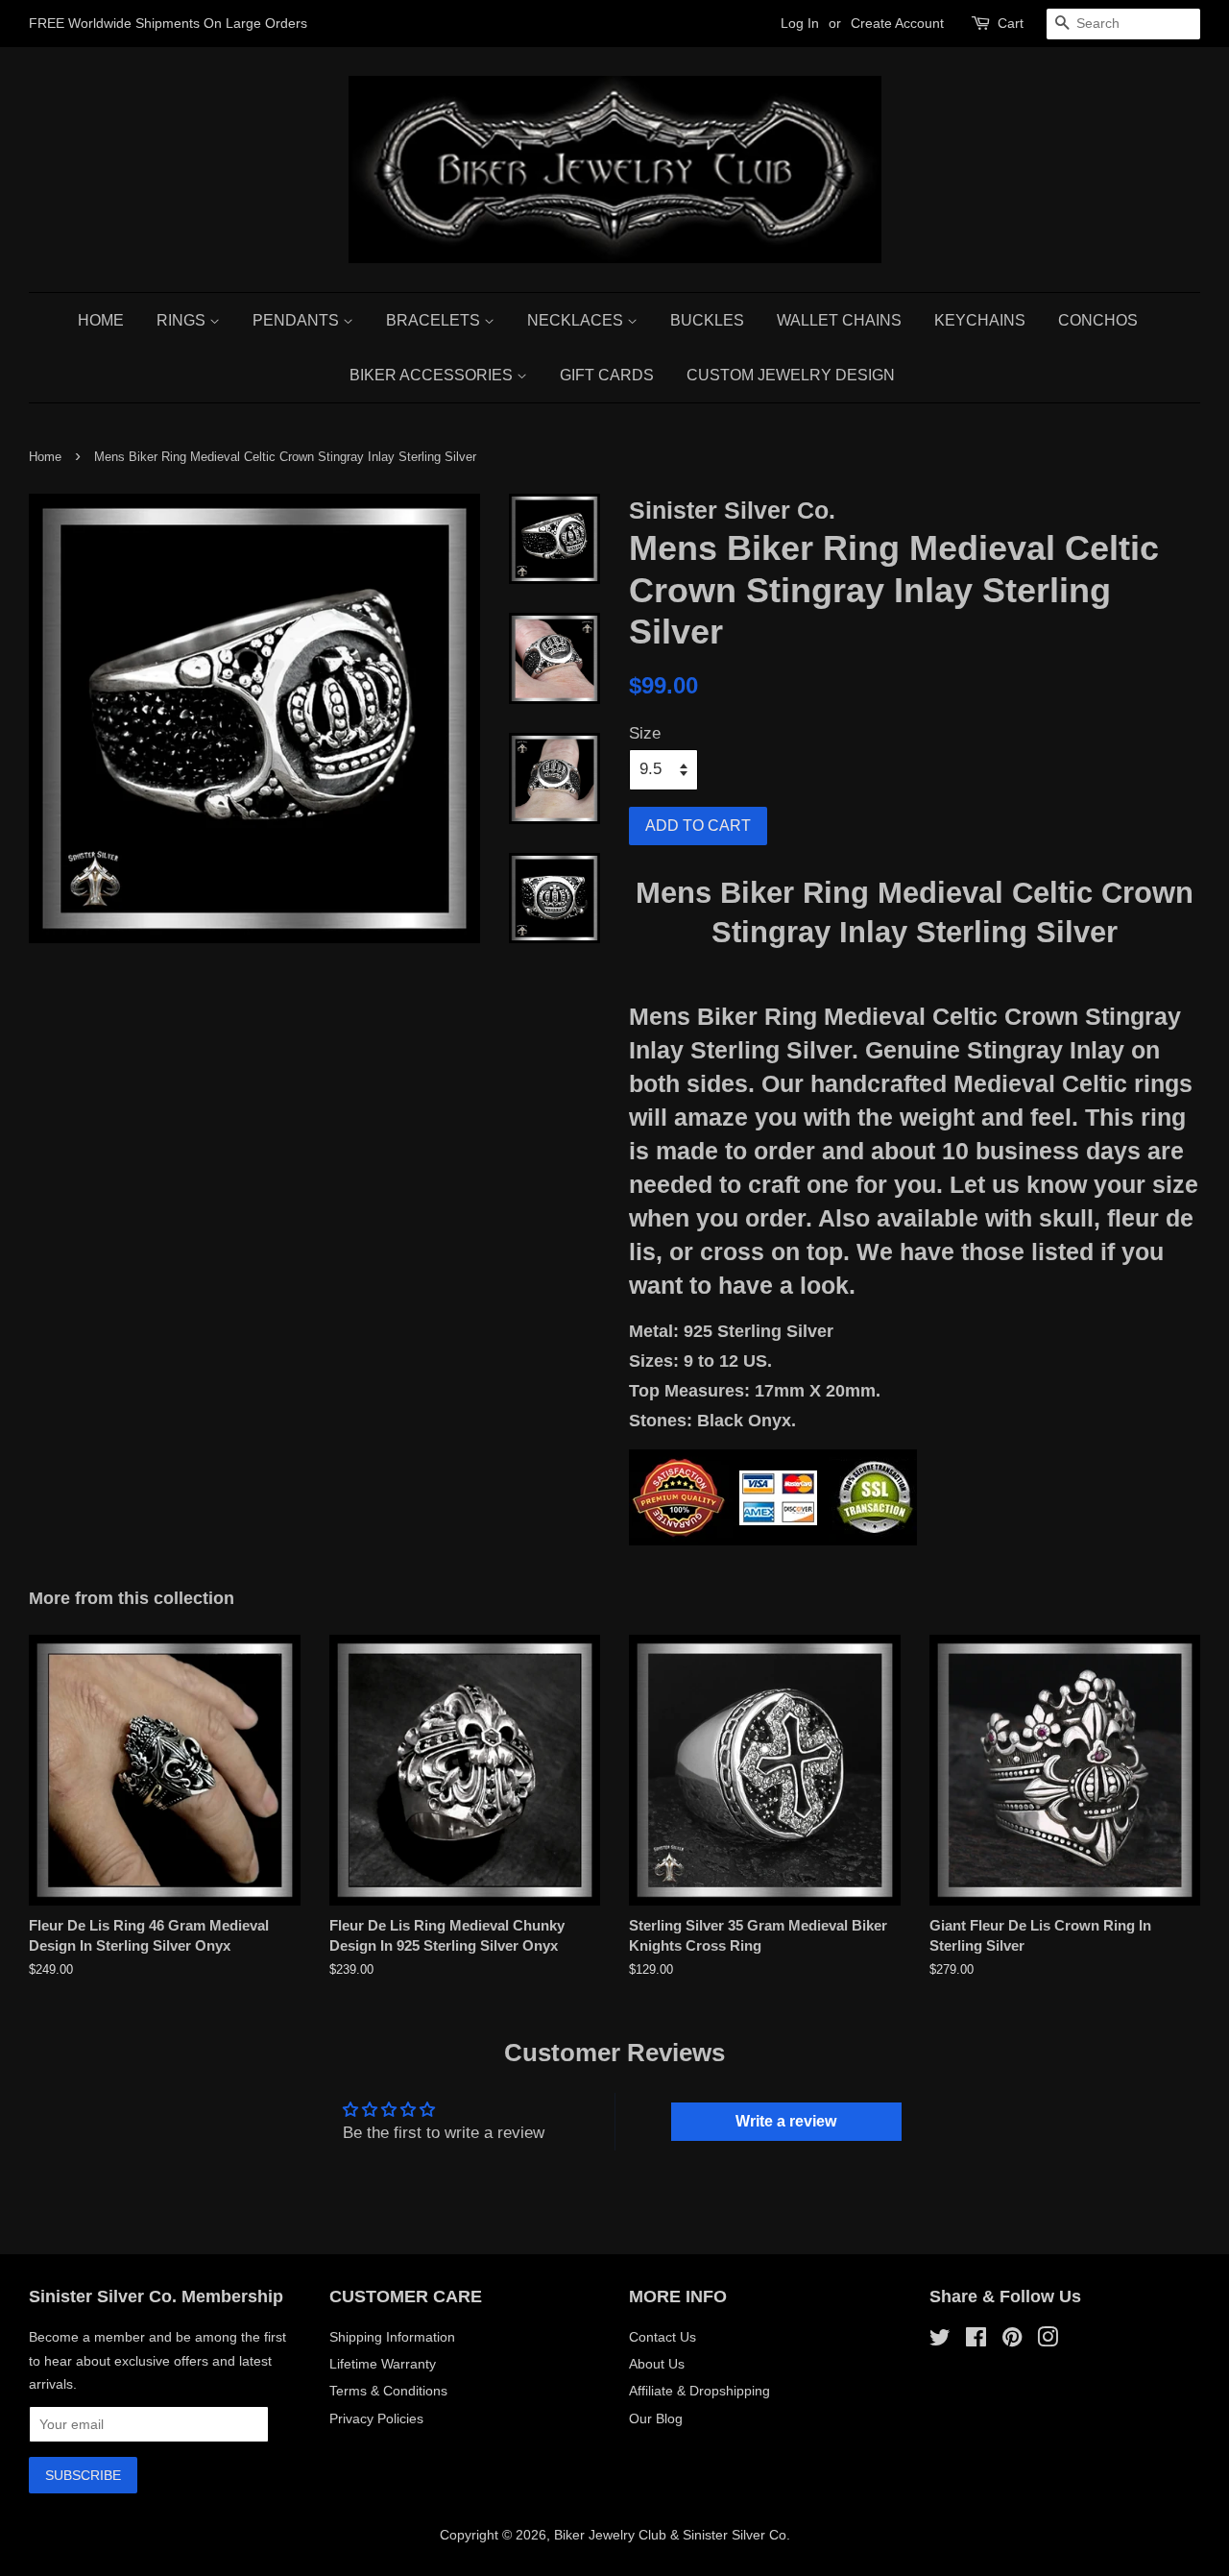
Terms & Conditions (388, 2391)
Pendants (298, 320)
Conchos (1098, 320)
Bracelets (435, 320)
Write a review (786, 2121)
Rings (183, 320)
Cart (1011, 23)
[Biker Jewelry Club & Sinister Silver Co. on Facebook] (976, 2341)
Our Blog (656, 2418)
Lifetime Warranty (383, 2364)
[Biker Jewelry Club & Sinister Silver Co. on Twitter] (940, 2341)
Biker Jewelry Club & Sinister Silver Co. (672, 2535)
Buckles (707, 320)
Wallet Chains (839, 320)
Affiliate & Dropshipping (699, 2391)
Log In (800, 23)
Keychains (980, 320)
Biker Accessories (433, 375)
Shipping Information (392, 2337)
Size (645, 733)
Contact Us (663, 2337)
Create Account (897, 23)
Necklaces (577, 320)
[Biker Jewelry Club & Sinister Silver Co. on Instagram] (1048, 2341)
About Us (657, 2364)
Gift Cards (607, 375)
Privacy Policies (376, 2418)
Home (101, 320)
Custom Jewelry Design (791, 375)
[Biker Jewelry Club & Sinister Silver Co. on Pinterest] (1012, 2341)
